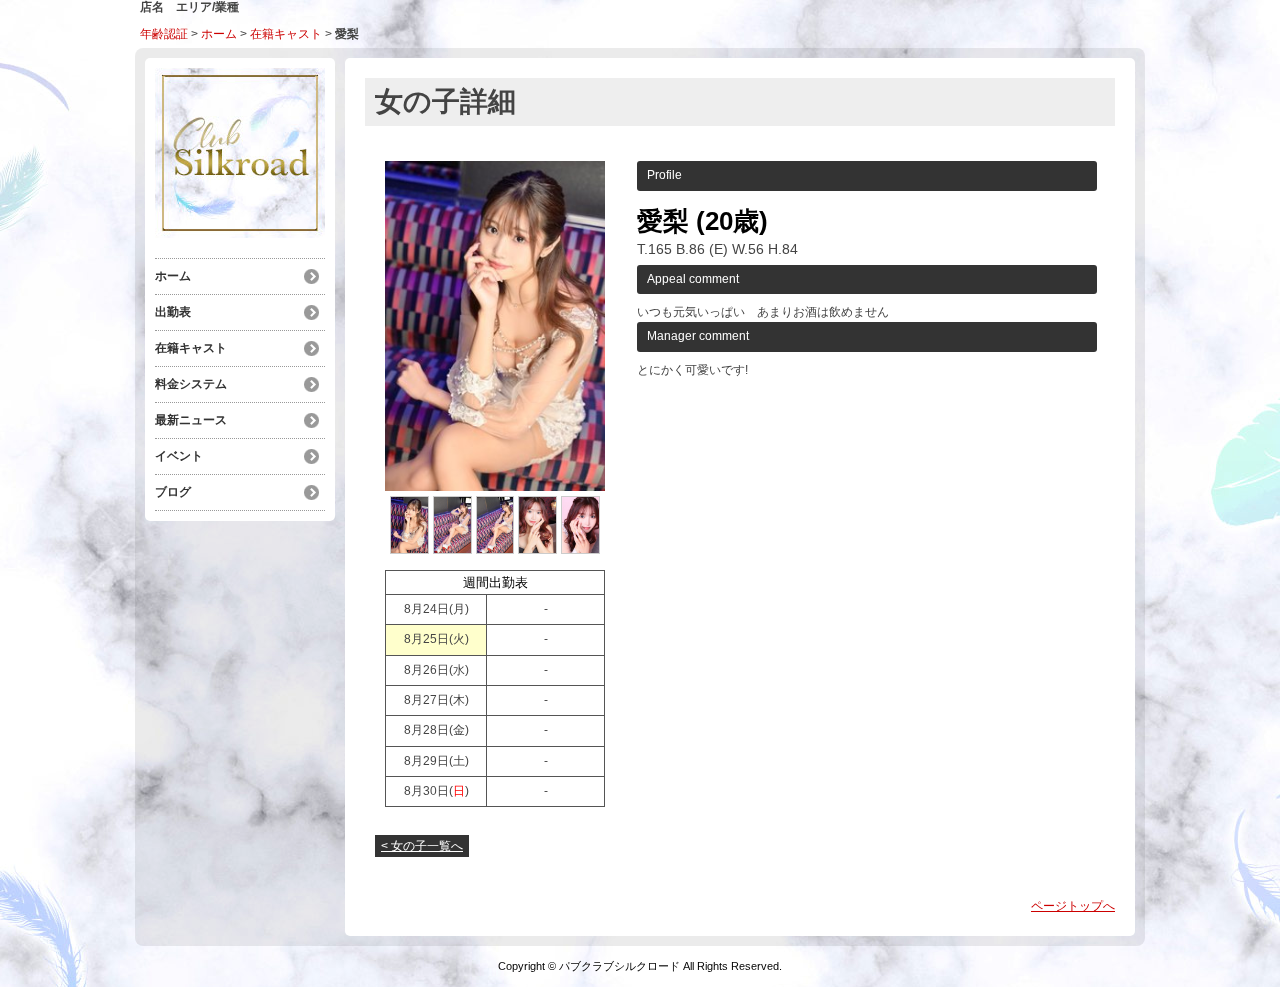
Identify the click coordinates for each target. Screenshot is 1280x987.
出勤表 (173, 312)
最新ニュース (191, 420)
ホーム (219, 34)
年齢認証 (164, 34)
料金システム (191, 384)
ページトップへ (1073, 906)
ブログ (173, 492)
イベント (179, 456)
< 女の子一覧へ (422, 846)
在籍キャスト (286, 34)
